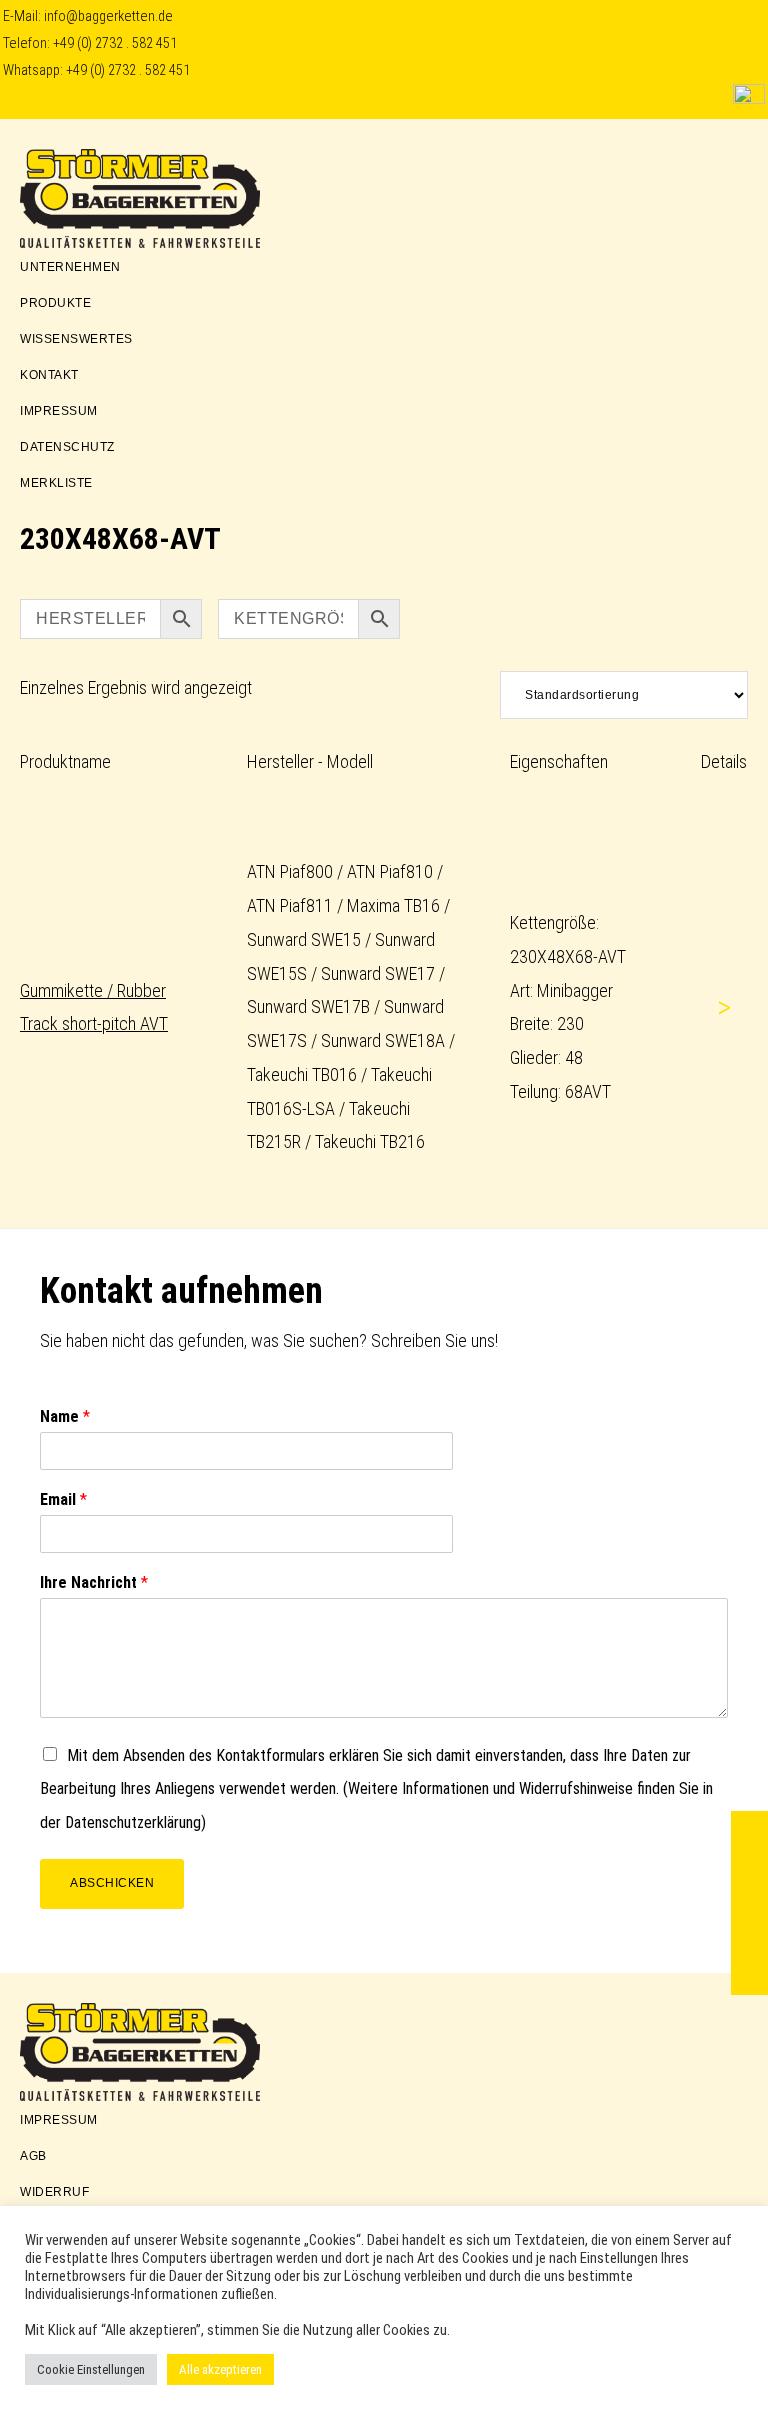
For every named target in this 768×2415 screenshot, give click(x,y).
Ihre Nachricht (94, 1582)
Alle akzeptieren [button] (220, 2369)
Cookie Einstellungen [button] (91, 2369)
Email (63, 1499)
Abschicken (112, 1883)
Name (65, 1416)
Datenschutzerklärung (133, 1822)
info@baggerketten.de (108, 16)
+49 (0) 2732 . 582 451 (115, 43)
